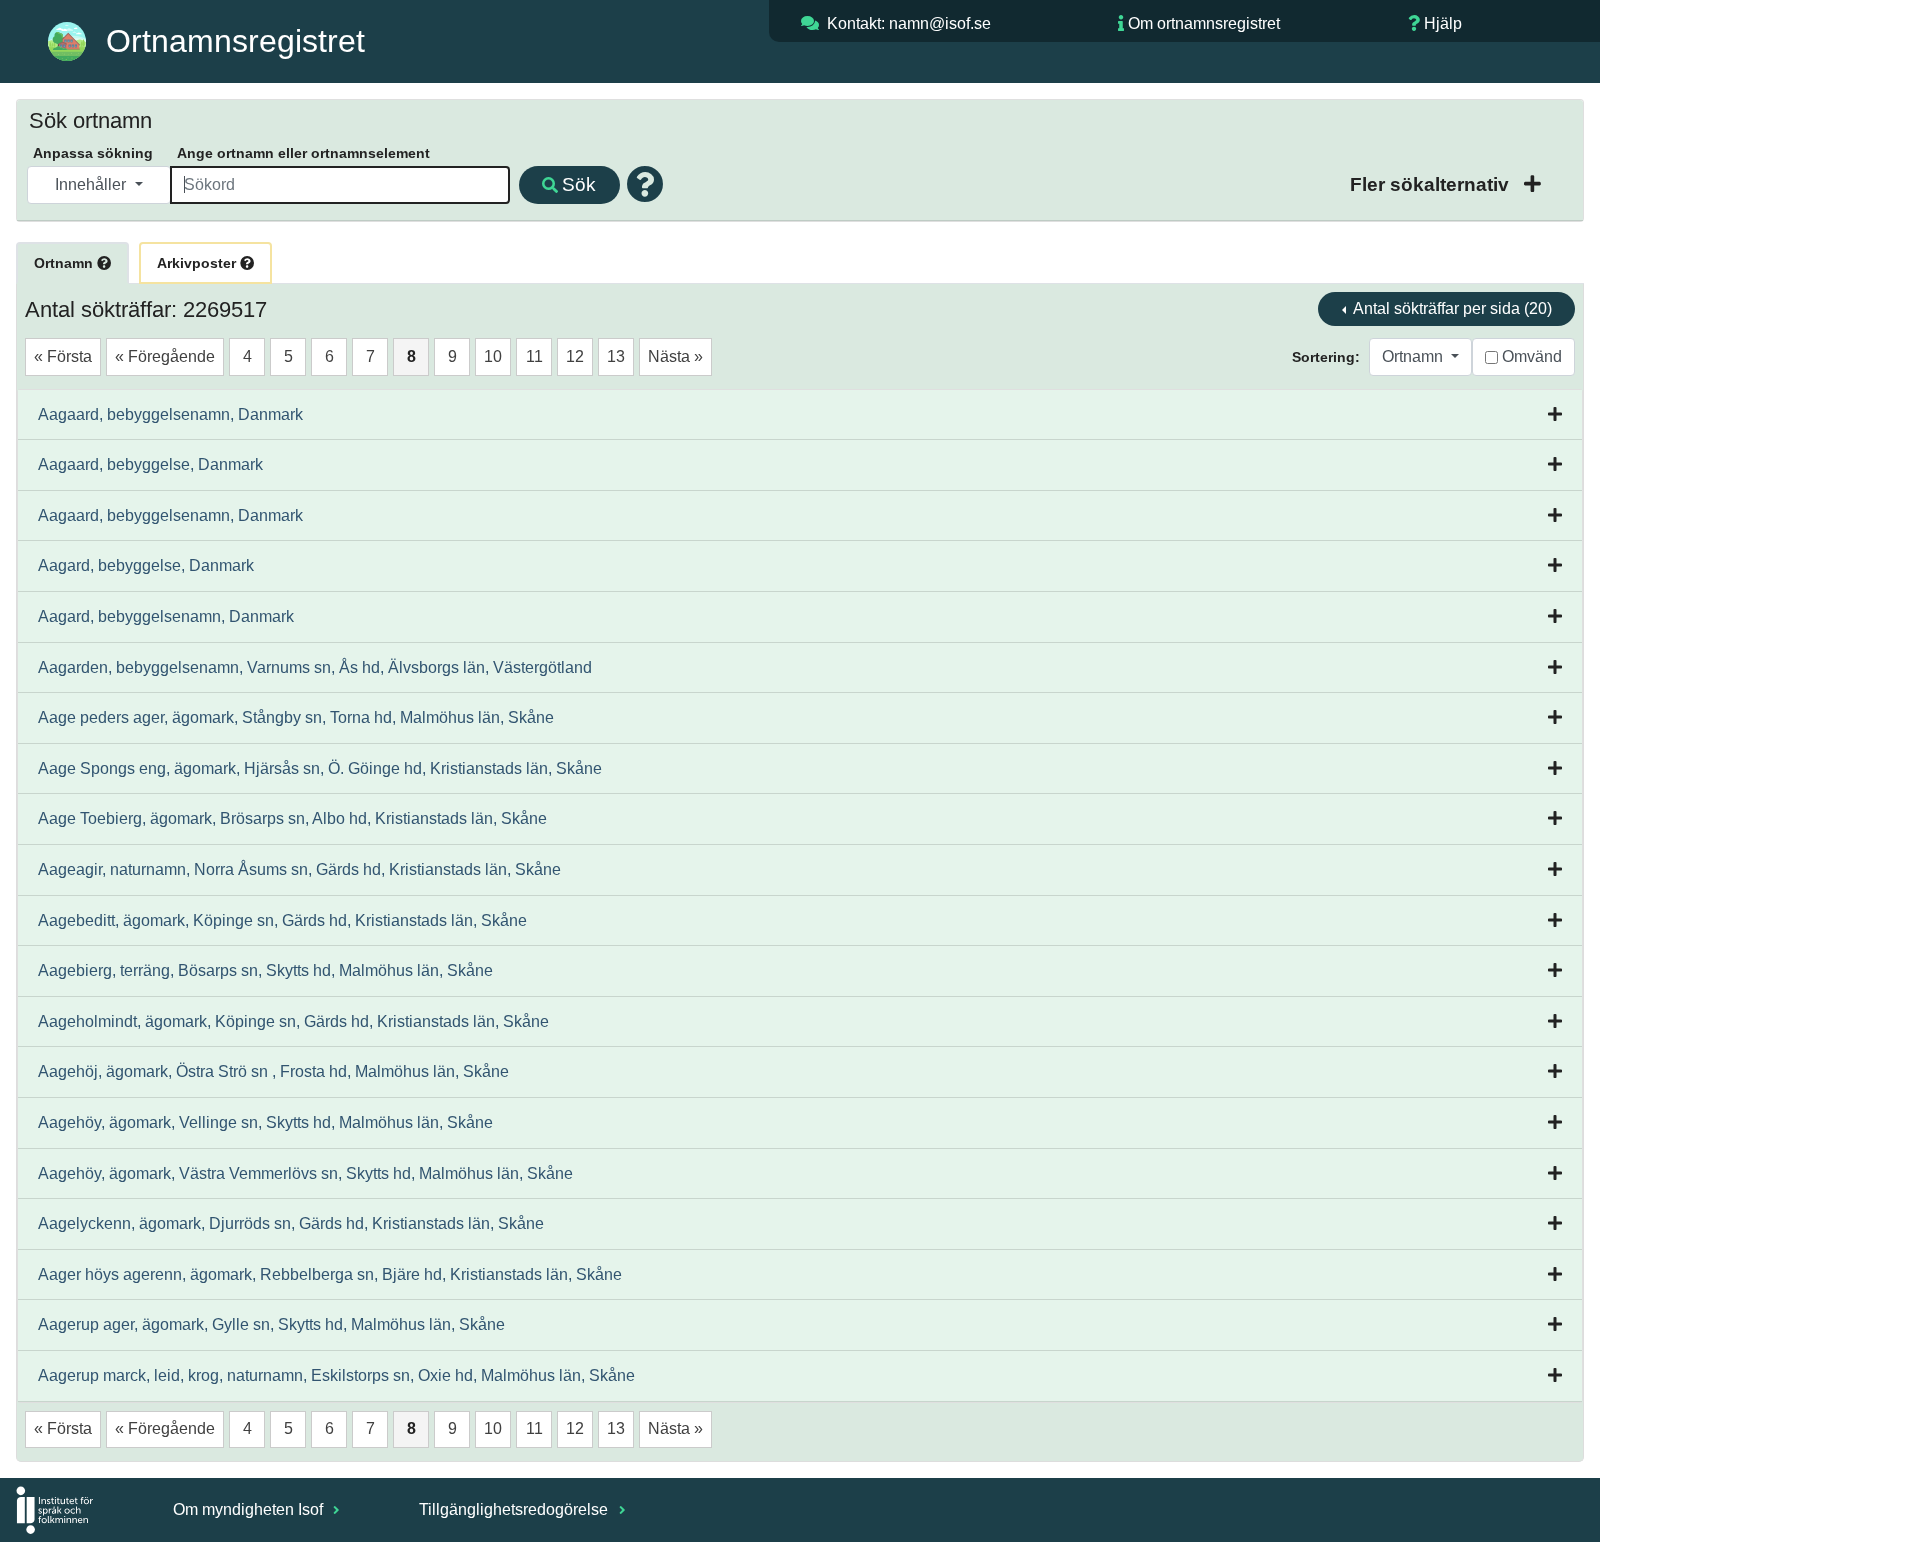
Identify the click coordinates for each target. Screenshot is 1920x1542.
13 (616, 356)
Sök (579, 184)
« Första (63, 356)
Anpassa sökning (93, 153)
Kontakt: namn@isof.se (909, 23)
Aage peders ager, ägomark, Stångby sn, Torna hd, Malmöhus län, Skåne (296, 717)
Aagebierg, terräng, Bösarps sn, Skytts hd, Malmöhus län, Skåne (265, 970)
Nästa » (675, 356)
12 (575, 356)
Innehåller (92, 184)
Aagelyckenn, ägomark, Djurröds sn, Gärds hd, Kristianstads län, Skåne (291, 1223)
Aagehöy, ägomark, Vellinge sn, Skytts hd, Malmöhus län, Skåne (265, 1122)
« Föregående (165, 356)
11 (534, 356)
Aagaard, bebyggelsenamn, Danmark (170, 414)
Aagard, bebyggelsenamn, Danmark (166, 616)
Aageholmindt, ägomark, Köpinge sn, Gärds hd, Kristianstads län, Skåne (293, 1021)
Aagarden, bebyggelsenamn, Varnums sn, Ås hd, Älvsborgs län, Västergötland (315, 667)
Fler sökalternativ (1432, 184)
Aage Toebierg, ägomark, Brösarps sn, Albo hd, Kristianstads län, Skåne (292, 818)
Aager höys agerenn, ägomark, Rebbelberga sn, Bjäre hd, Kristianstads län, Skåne (330, 1274)
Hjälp (1443, 23)
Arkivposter (198, 263)
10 (493, 356)
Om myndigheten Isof (250, 1509)
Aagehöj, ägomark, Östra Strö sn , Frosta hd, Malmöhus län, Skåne (273, 1071)
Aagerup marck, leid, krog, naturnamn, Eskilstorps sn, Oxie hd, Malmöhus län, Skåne (336, 1375)
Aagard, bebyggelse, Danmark (146, 565)
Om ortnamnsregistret (1204, 23)
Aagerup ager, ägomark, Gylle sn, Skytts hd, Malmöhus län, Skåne (271, 1324)
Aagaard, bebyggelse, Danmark (150, 464)
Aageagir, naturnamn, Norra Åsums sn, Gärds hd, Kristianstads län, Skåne (299, 869)
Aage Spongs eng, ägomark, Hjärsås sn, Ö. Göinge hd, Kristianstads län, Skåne (320, 768)
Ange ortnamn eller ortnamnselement (303, 153)
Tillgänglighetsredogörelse (515, 1509)
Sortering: (1326, 357)
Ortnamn (65, 263)
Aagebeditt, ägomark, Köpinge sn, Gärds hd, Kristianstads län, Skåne (282, 920)
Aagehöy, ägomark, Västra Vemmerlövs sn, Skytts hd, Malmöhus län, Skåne (305, 1173)
